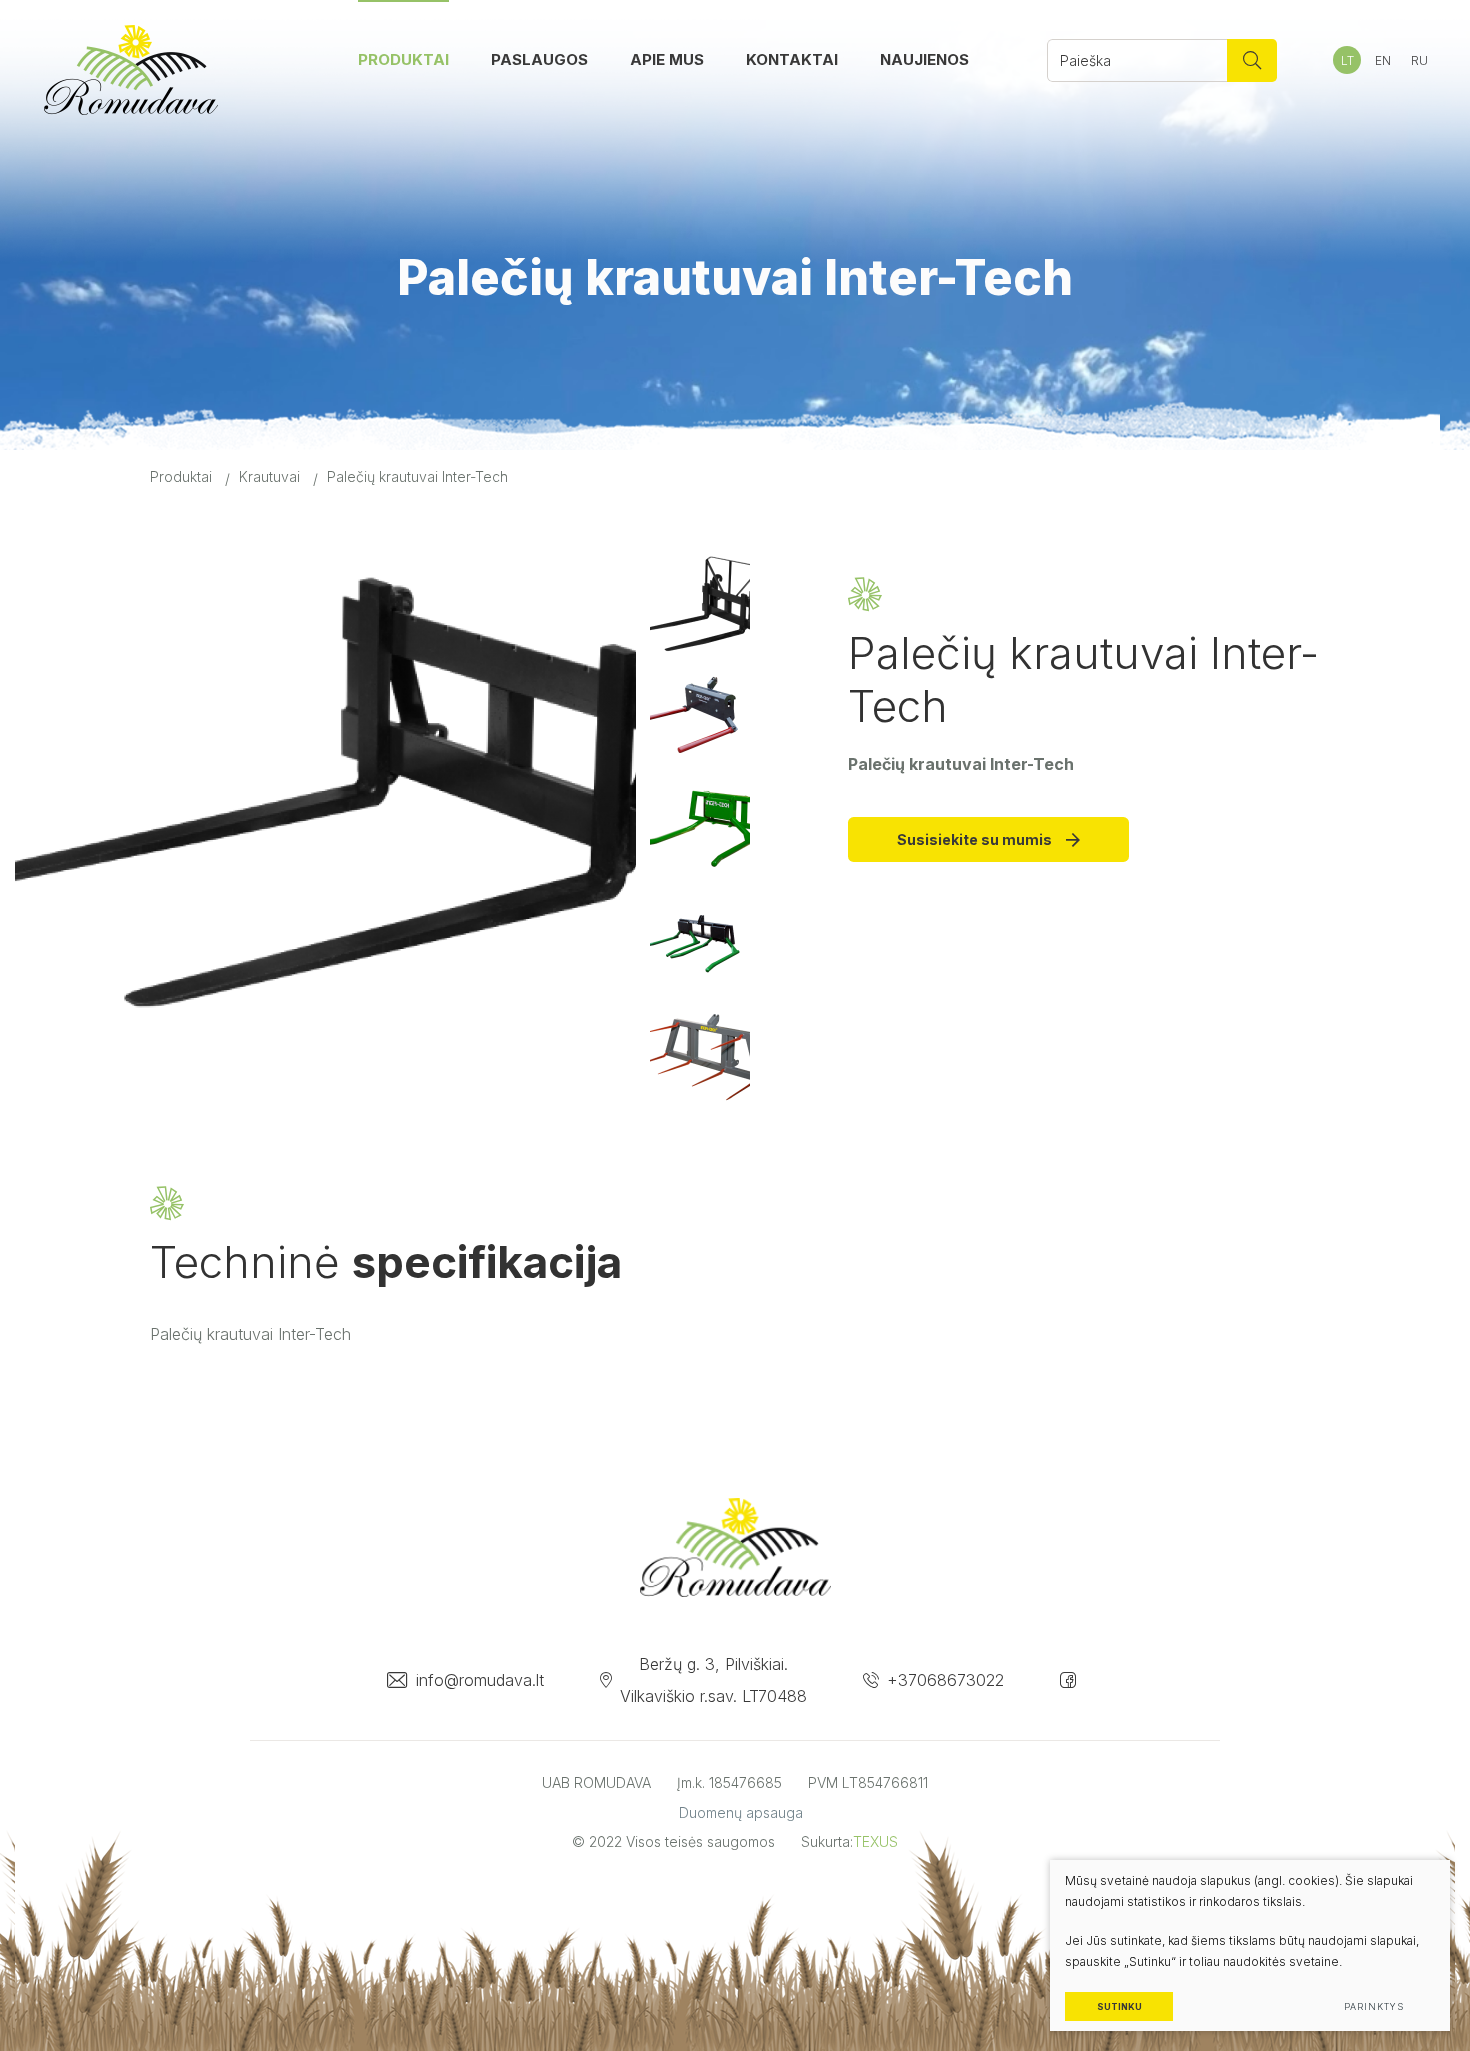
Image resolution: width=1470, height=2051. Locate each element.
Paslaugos (539, 59)
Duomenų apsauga (741, 1812)
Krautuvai (269, 476)
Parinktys (1373, 2006)
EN (1383, 60)
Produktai (403, 59)
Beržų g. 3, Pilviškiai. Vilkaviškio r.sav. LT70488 (713, 1680)
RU (1419, 60)
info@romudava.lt (480, 1680)
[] (1252, 60)
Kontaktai (792, 59)
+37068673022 (945, 1680)
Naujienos (924, 59)
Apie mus (667, 59)
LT (1347, 60)
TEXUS (875, 1841)
